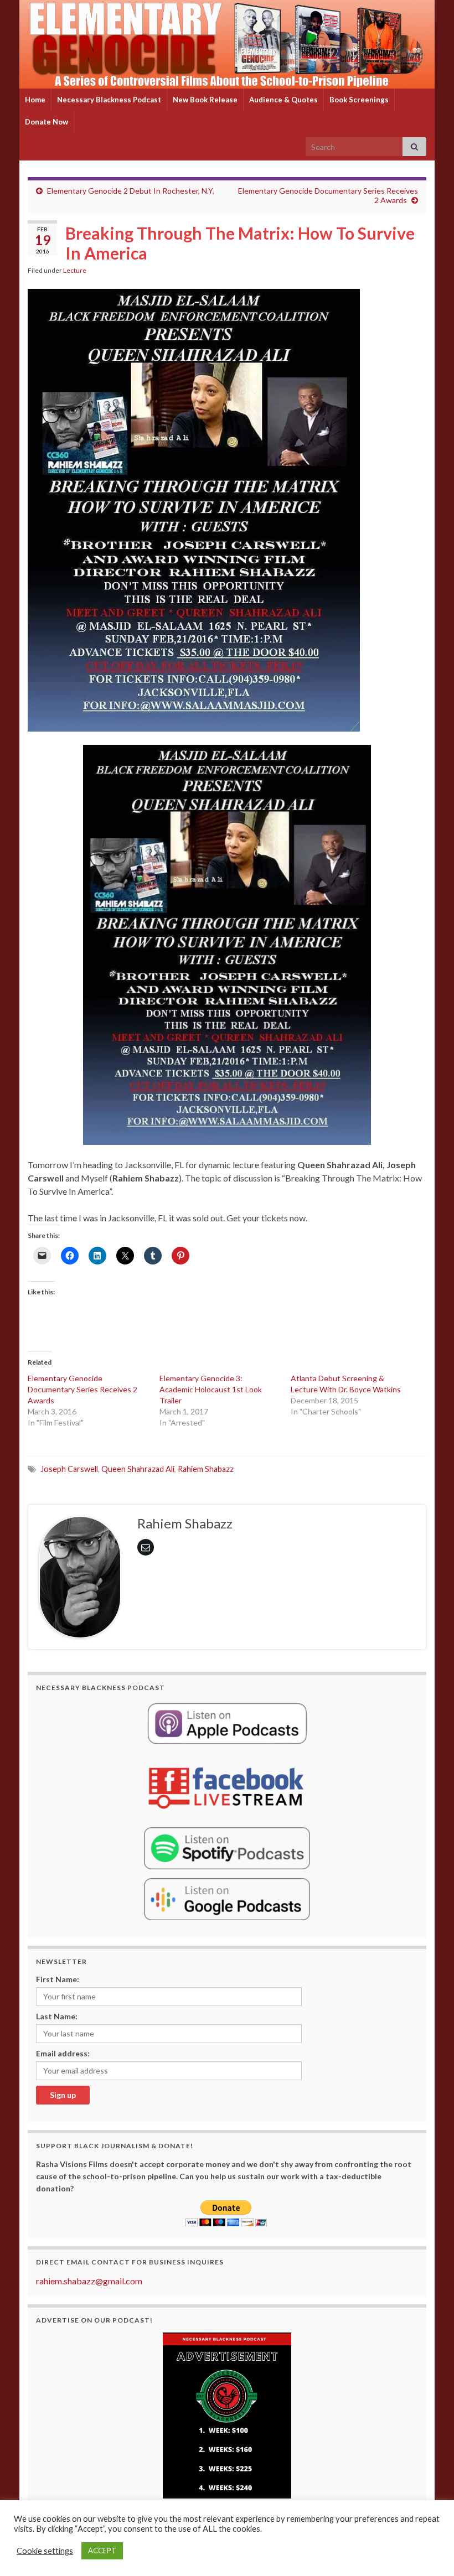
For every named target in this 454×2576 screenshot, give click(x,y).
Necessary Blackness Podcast (109, 100)
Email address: (63, 2053)
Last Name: (57, 2016)
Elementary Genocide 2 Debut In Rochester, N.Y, (131, 191)
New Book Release (205, 100)
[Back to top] (429, 2551)
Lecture (75, 270)
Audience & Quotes (283, 100)
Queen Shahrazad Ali (138, 1469)
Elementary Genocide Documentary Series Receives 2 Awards (82, 1389)
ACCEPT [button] (102, 2551)
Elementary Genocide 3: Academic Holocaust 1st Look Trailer (211, 1389)
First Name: (58, 1979)
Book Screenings (359, 100)
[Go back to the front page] (227, 44)
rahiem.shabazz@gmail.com (89, 2281)
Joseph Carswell (69, 1469)
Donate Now (47, 122)
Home (35, 100)
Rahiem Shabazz (206, 1469)
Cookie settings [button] (45, 2551)
